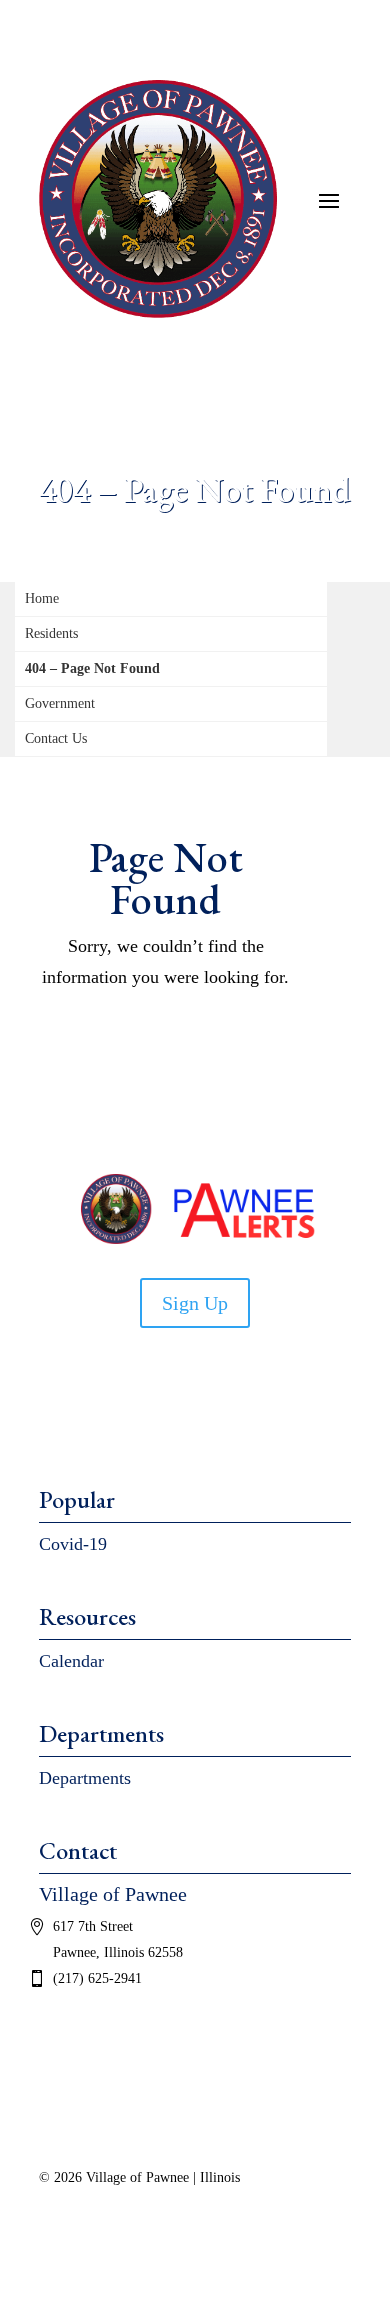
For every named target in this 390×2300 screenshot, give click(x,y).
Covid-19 (73, 1544)
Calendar (71, 1661)
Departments (85, 1778)
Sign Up (195, 1303)
